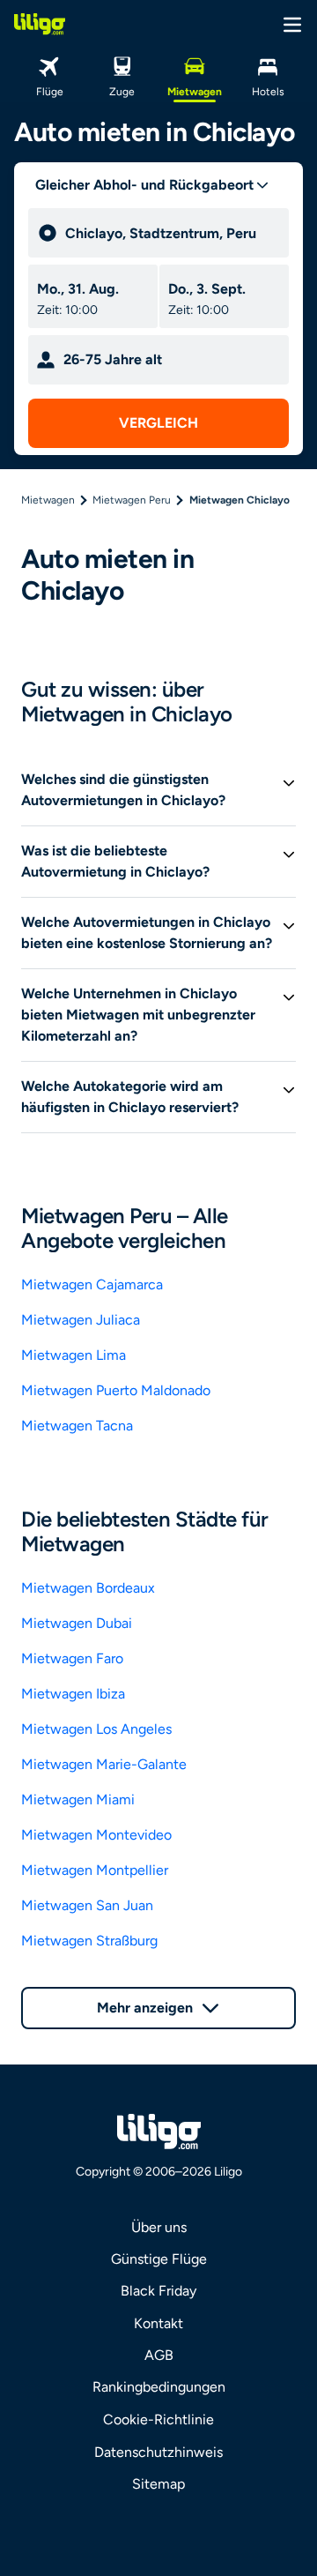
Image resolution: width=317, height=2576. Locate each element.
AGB (159, 2355)
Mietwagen (48, 500)
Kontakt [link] (158, 2323)
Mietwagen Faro (72, 1658)
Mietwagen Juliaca (81, 1320)
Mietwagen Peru (132, 500)
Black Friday (158, 2291)
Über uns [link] (159, 2227)
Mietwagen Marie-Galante (104, 1764)
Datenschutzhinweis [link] (158, 2452)
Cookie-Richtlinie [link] (158, 2419)
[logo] (40, 24)
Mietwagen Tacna (77, 1426)
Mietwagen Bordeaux (88, 1588)
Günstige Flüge (159, 2259)
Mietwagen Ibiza (73, 1694)
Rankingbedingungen (159, 2387)
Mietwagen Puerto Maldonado (116, 1390)
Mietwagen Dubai (77, 1623)
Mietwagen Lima (74, 1355)
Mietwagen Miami (78, 1799)
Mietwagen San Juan (87, 1905)
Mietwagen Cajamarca (92, 1284)
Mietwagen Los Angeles (96, 1729)
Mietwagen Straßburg (89, 1941)
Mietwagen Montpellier (95, 1870)
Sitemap (158, 2484)
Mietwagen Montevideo (96, 1835)
